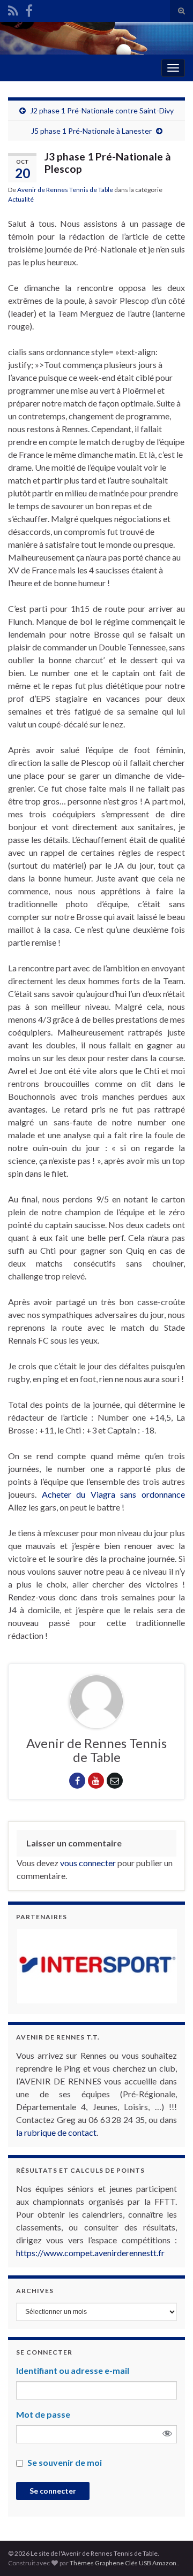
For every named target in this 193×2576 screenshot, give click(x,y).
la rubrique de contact (56, 2132)
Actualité (21, 199)
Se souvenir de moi (65, 2462)
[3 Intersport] (96, 1966)
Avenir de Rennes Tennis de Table (65, 190)
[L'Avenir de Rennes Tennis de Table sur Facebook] (29, 9)
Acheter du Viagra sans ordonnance (113, 1494)
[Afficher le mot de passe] (167, 2434)
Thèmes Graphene (97, 2563)
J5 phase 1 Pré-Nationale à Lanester (91, 131)
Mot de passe (43, 2414)
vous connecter (88, 1863)
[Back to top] (169, 2552)
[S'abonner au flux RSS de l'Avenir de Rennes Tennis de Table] (13, 9)
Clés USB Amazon (151, 2563)
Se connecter (53, 2491)
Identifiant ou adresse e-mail (73, 2370)
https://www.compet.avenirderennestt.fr (90, 2253)
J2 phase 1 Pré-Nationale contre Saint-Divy (102, 110)
